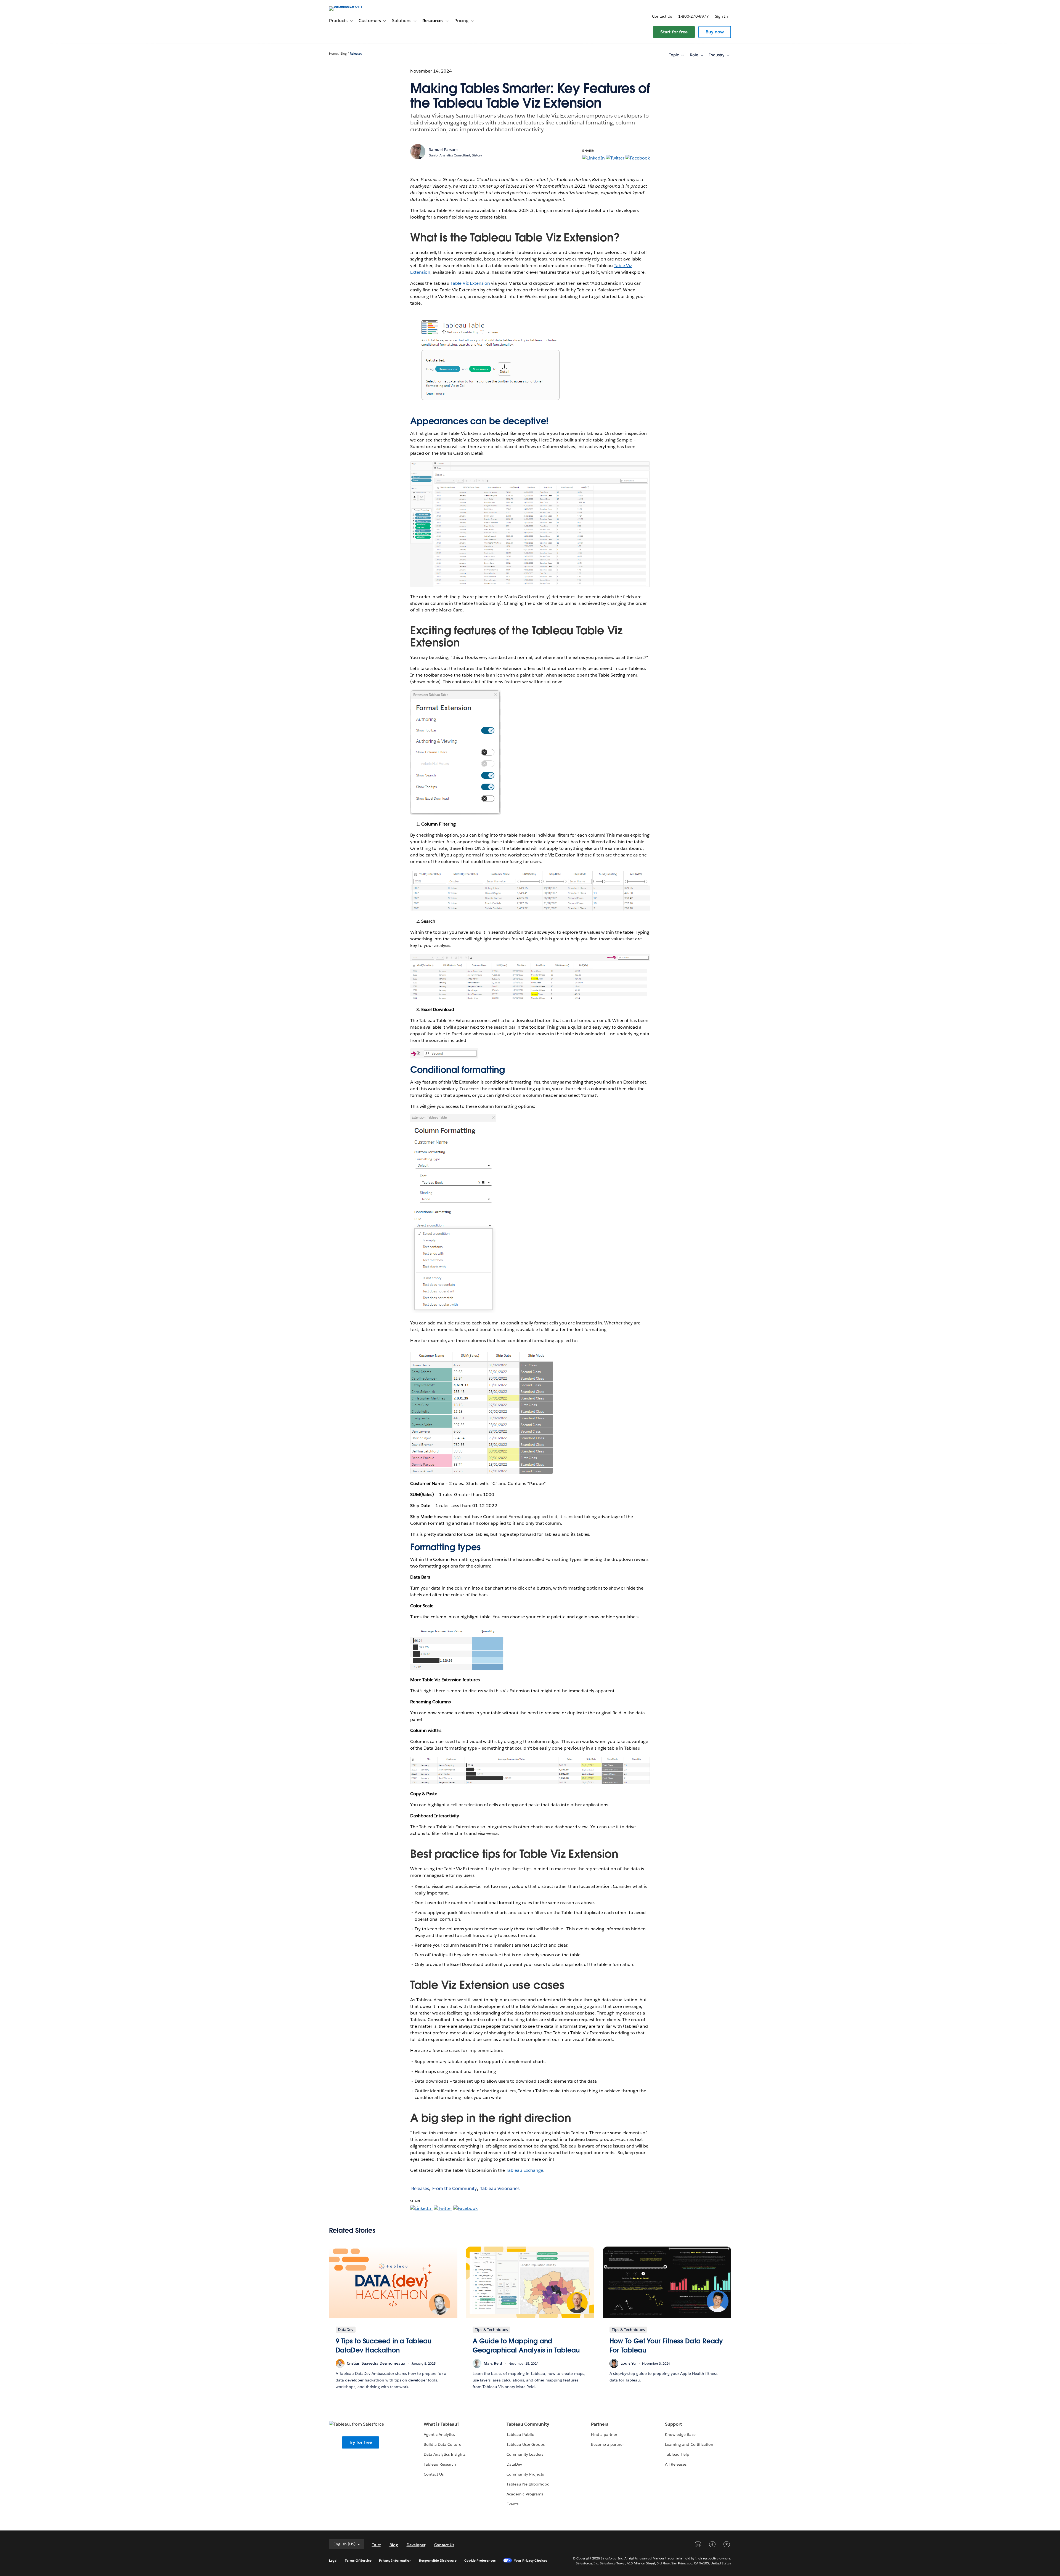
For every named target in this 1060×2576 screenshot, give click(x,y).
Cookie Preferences (480, 2560)
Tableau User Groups (526, 2444)
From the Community (455, 2188)
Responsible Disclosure (438, 2560)
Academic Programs (525, 2494)
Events (512, 2504)
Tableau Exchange (525, 2170)
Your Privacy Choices (531, 2560)
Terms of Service (358, 2560)
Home (333, 54)
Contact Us (434, 2474)
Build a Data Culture (442, 2444)
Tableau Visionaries (500, 2188)
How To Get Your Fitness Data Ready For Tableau (666, 2346)
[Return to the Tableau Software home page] (353, 6)
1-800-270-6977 (694, 16)
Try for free (361, 2442)
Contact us (662, 16)
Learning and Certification (689, 2444)
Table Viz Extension (470, 283)
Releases (356, 54)
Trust (376, 2545)
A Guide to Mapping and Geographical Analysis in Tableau (526, 2346)
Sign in (721, 16)
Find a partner (604, 2434)
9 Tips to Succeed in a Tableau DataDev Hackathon (384, 2346)
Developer (416, 2545)
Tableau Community (528, 2424)
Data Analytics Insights (444, 2454)
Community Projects (525, 2474)
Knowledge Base (680, 2434)
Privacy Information (395, 2560)
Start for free (674, 32)
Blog (344, 54)
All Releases (676, 2464)
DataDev (514, 2464)
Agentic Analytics (439, 2434)
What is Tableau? (442, 2424)
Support (673, 2424)
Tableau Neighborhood (528, 2484)
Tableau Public (520, 2434)
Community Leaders (525, 2454)
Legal (333, 2560)
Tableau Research (440, 2464)
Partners (600, 2424)
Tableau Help (677, 2454)
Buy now (715, 32)
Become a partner (607, 2444)
